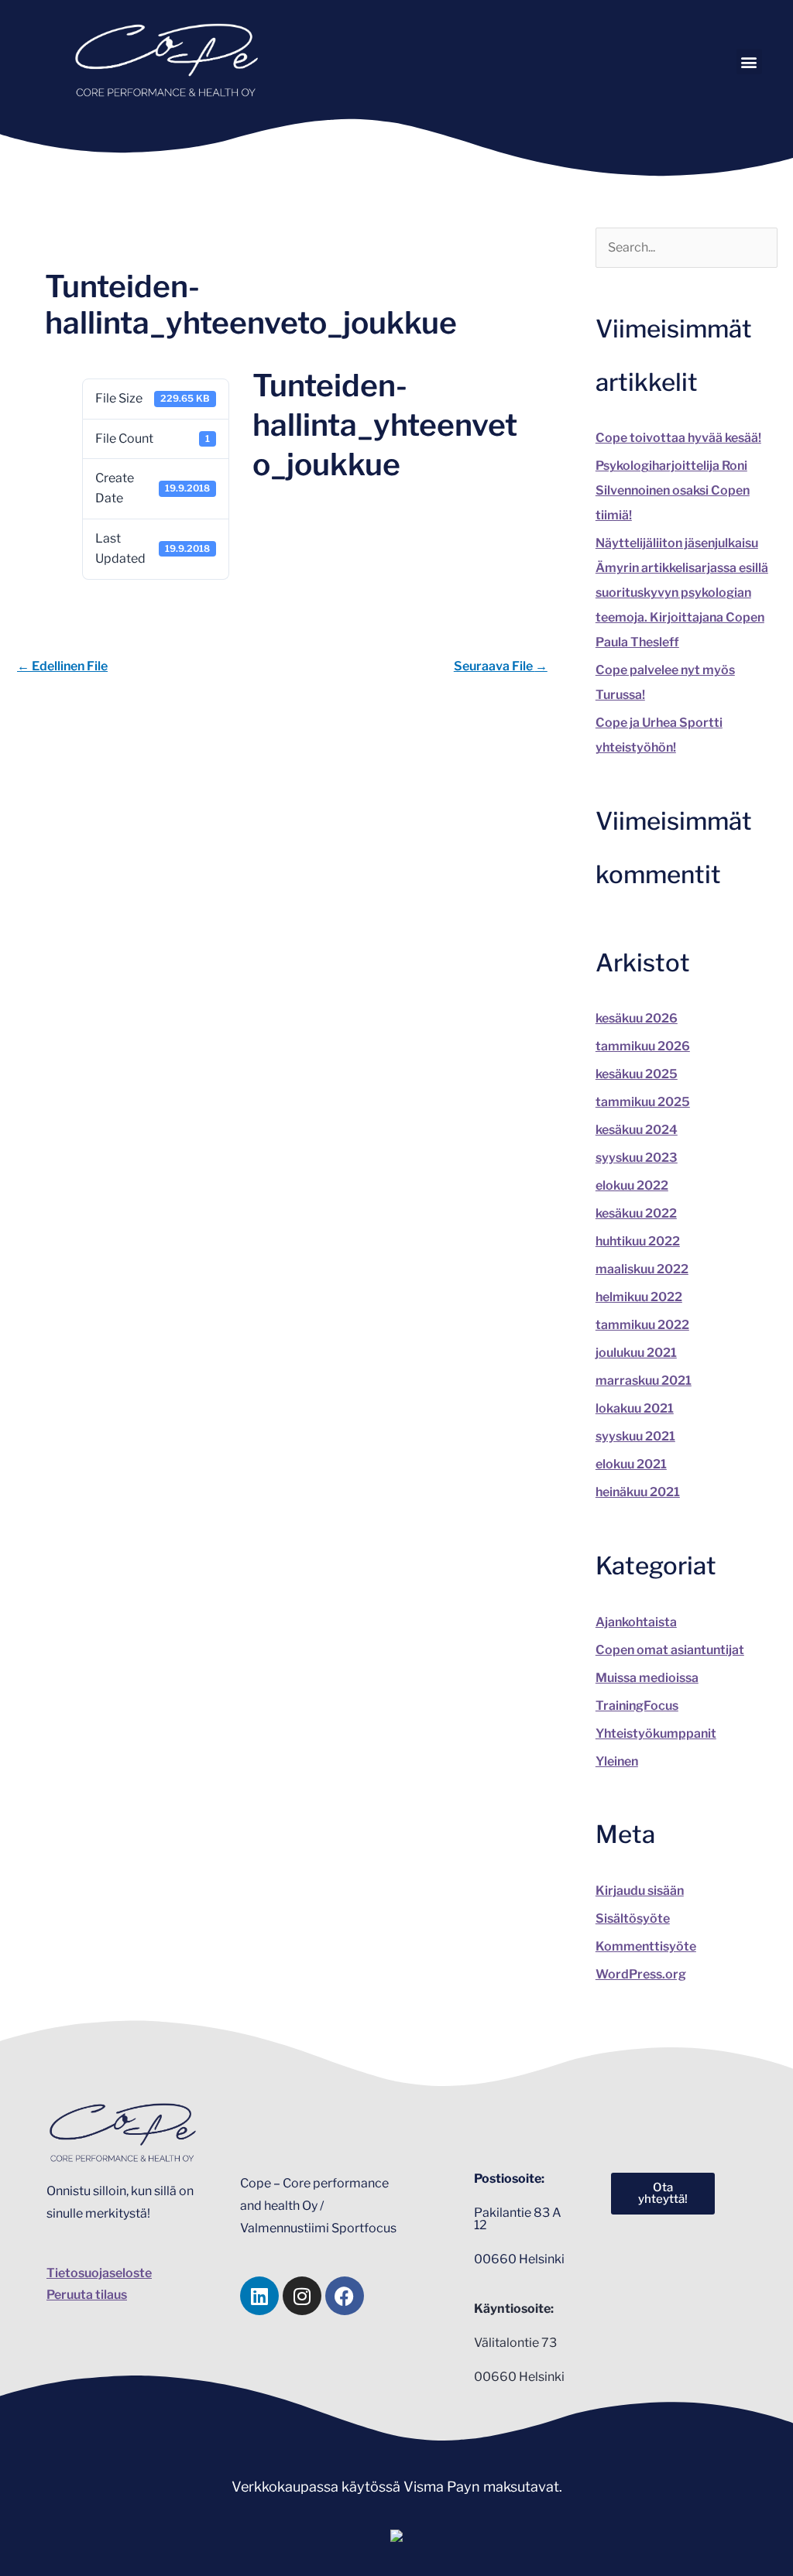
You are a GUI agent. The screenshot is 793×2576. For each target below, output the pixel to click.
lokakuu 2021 (635, 1408)
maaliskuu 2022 (642, 1269)
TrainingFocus (637, 1706)
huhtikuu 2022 (638, 1241)
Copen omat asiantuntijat (670, 1650)
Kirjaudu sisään (640, 1891)
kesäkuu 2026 (637, 1018)
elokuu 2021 (631, 1464)
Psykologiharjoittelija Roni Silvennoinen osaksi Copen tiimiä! (673, 490)
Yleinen (617, 1761)
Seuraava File (501, 666)
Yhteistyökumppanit (656, 1733)
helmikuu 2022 (639, 1297)
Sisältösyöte (633, 1918)
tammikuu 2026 (643, 1046)
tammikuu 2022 (642, 1325)
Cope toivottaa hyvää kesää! (678, 438)
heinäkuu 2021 (638, 1492)
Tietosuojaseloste (99, 2273)
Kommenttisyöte (646, 1946)
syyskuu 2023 (637, 1158)
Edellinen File (62, 666)
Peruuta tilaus (87, 2295)
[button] (749, 62)
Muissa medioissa (647, 1678)
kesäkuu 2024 (637, 1130)
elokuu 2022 (632, 1185)
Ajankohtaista (636, 1622)
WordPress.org (641, 1974)
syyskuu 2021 (635, 1436)
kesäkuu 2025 (637, 1074)
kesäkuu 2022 (636, 1213)
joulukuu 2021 (636, 1353)
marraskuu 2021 (644, 1380)
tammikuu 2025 (643, 1102)
